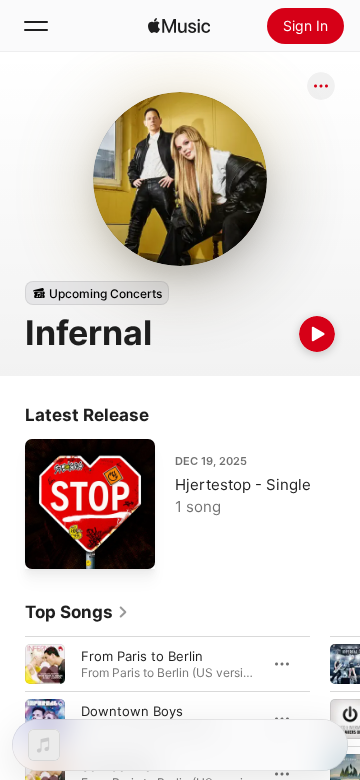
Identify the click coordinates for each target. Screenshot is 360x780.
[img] (179, 26)
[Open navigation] (36, 26)
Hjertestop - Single (243, 484)
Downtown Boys (132, 711)
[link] (77, 612)
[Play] (317, 334)
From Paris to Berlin (142, 656)
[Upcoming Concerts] (97, 293)
